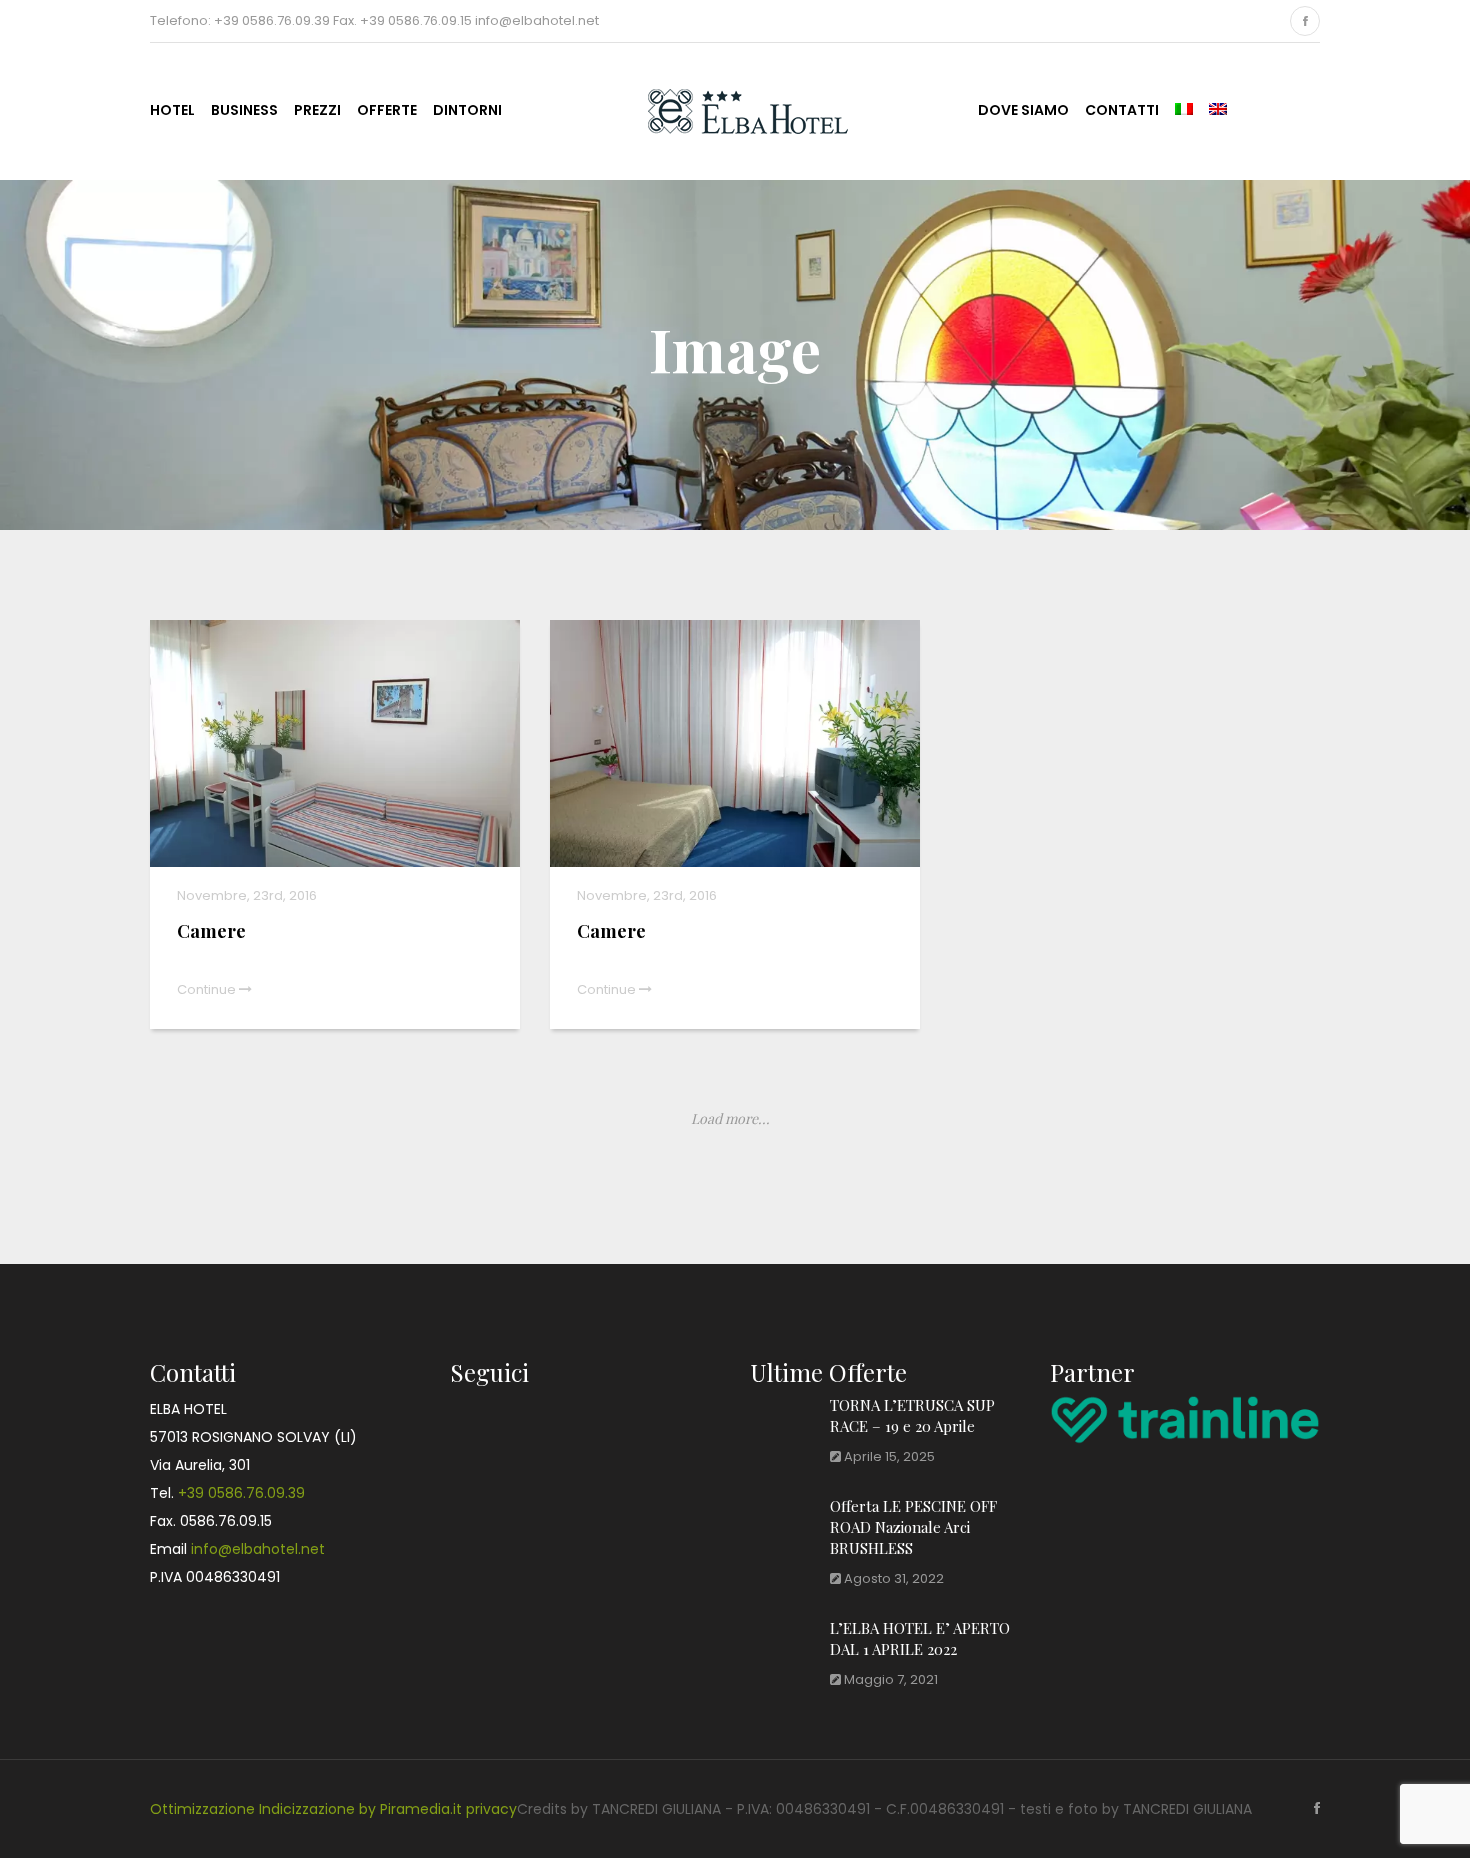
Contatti (1122, 110)
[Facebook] (1305, 21)
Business (244, 110)
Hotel (172, 110)
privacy (491, 1809)
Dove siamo (1023, 110)
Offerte (387, 110)
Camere (211, 931)
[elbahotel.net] (728, 108)
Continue (208, 989)
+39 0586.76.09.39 (241, 1493)
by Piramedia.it (410, 1809)
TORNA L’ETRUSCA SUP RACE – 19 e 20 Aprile (912, 1415)
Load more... (730, 1118)
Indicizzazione (307, 1809)
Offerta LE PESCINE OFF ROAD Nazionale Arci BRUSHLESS (913, 1527)
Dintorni (467, 110)
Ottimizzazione (202, 1809)
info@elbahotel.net (258, 1549)
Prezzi (317, 110)
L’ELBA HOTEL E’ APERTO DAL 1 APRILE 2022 (920, 1638)
